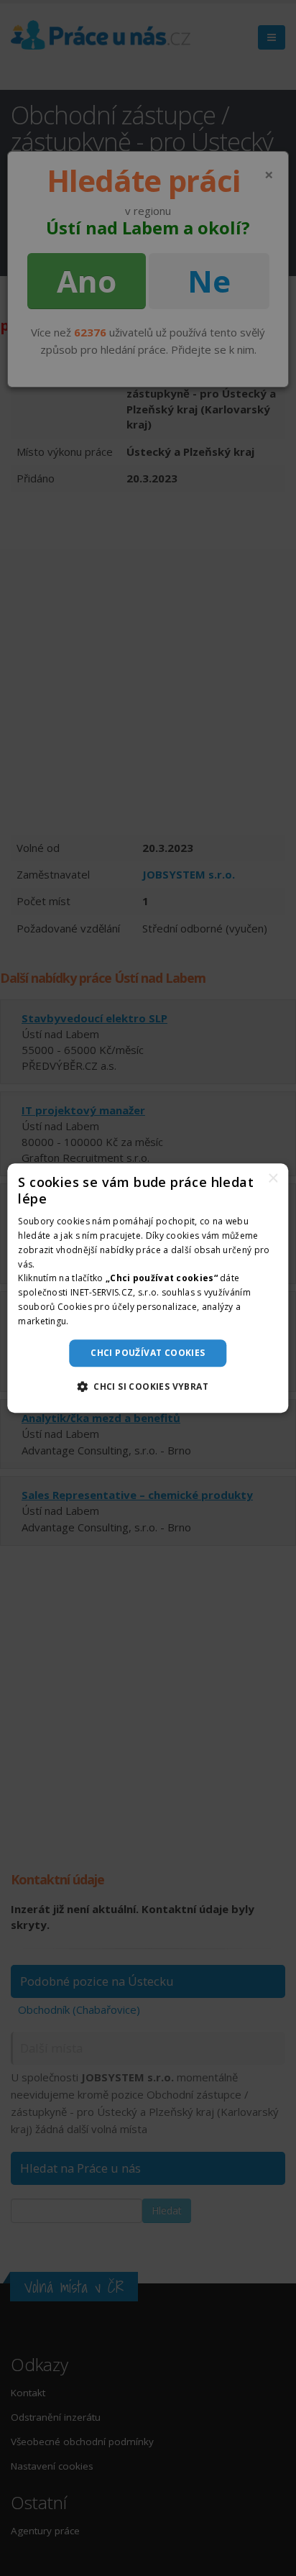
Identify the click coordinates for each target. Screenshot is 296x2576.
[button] (148, 1386)
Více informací (101, 1321)
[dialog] (148, 1288)
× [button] (273, 1179)
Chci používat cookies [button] (148, 1353)
